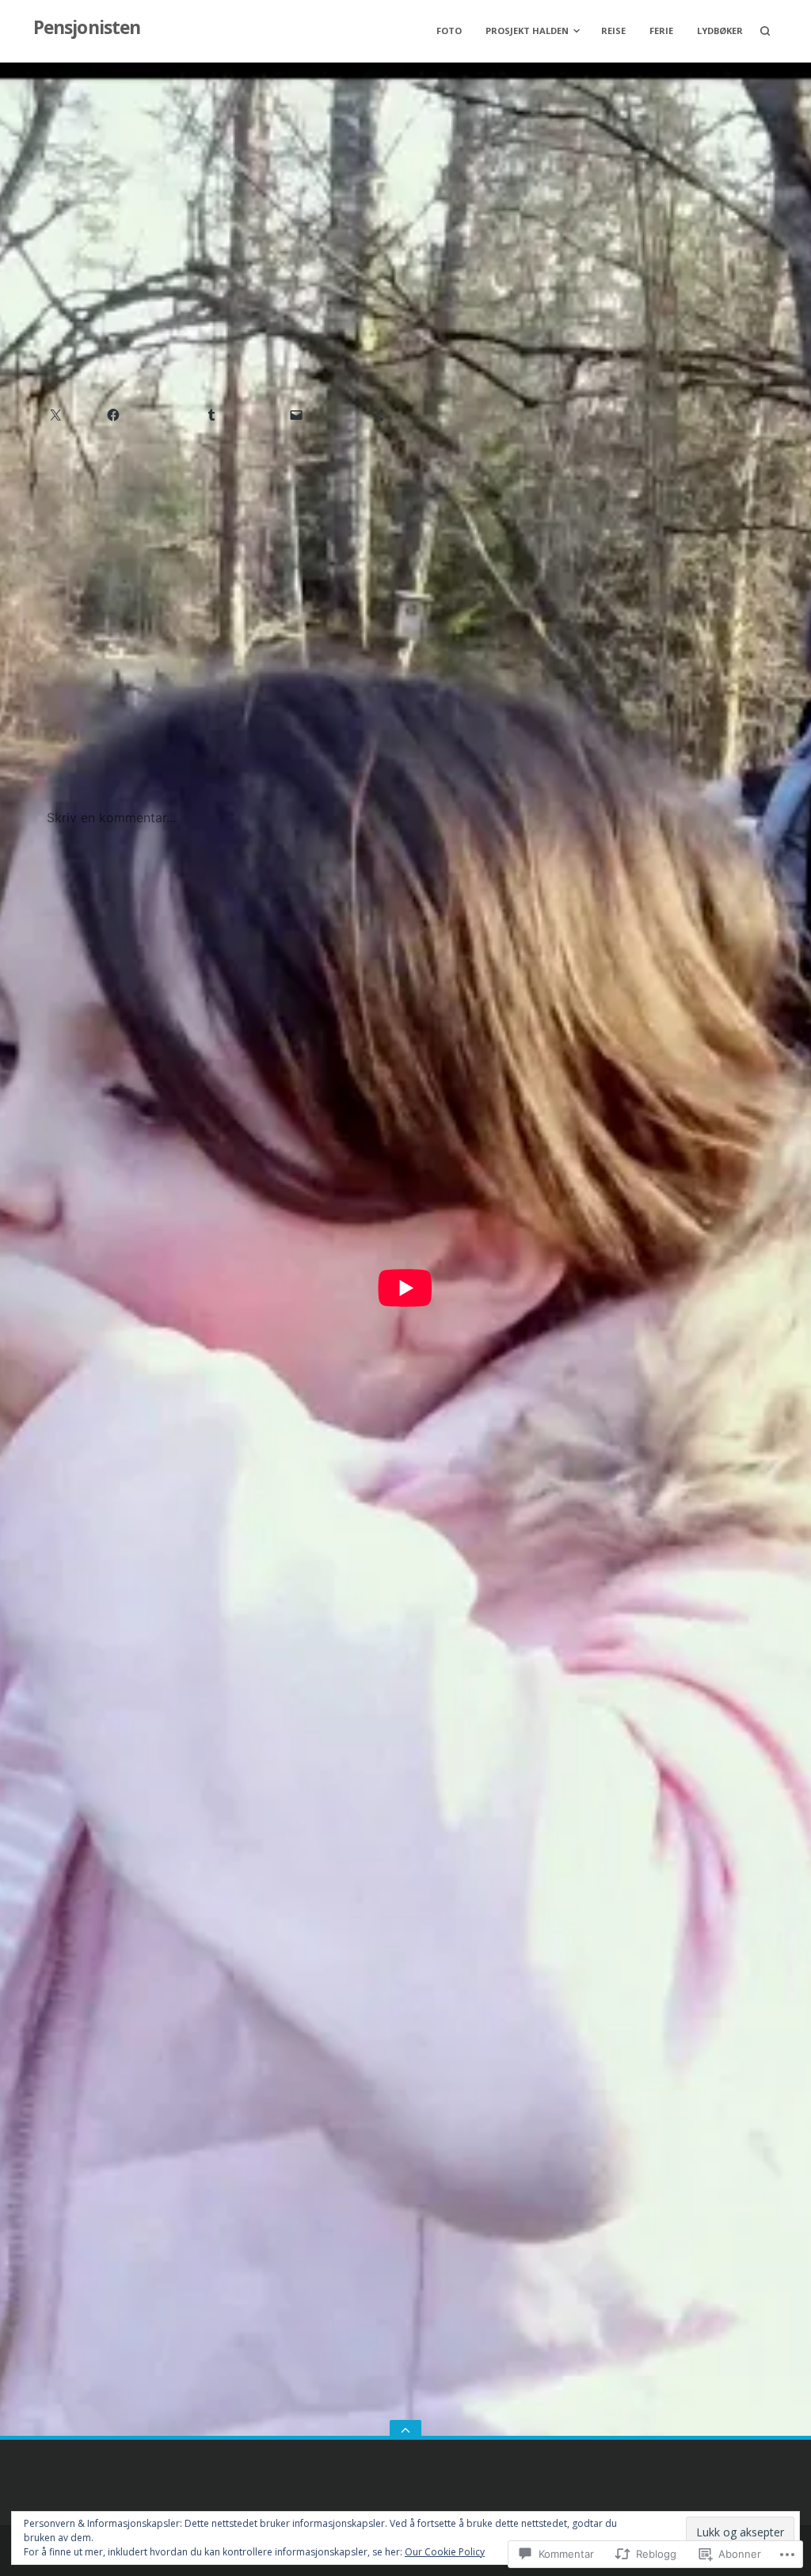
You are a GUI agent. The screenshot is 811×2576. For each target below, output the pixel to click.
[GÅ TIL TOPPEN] (405, 2430)
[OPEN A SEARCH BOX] (765, 31)
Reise (613, 30)
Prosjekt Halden (527, 30)
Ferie (661, 30)
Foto (449, 30)
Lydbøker (720, 30)
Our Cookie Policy (445, 2552)
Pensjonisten (87, 27)
